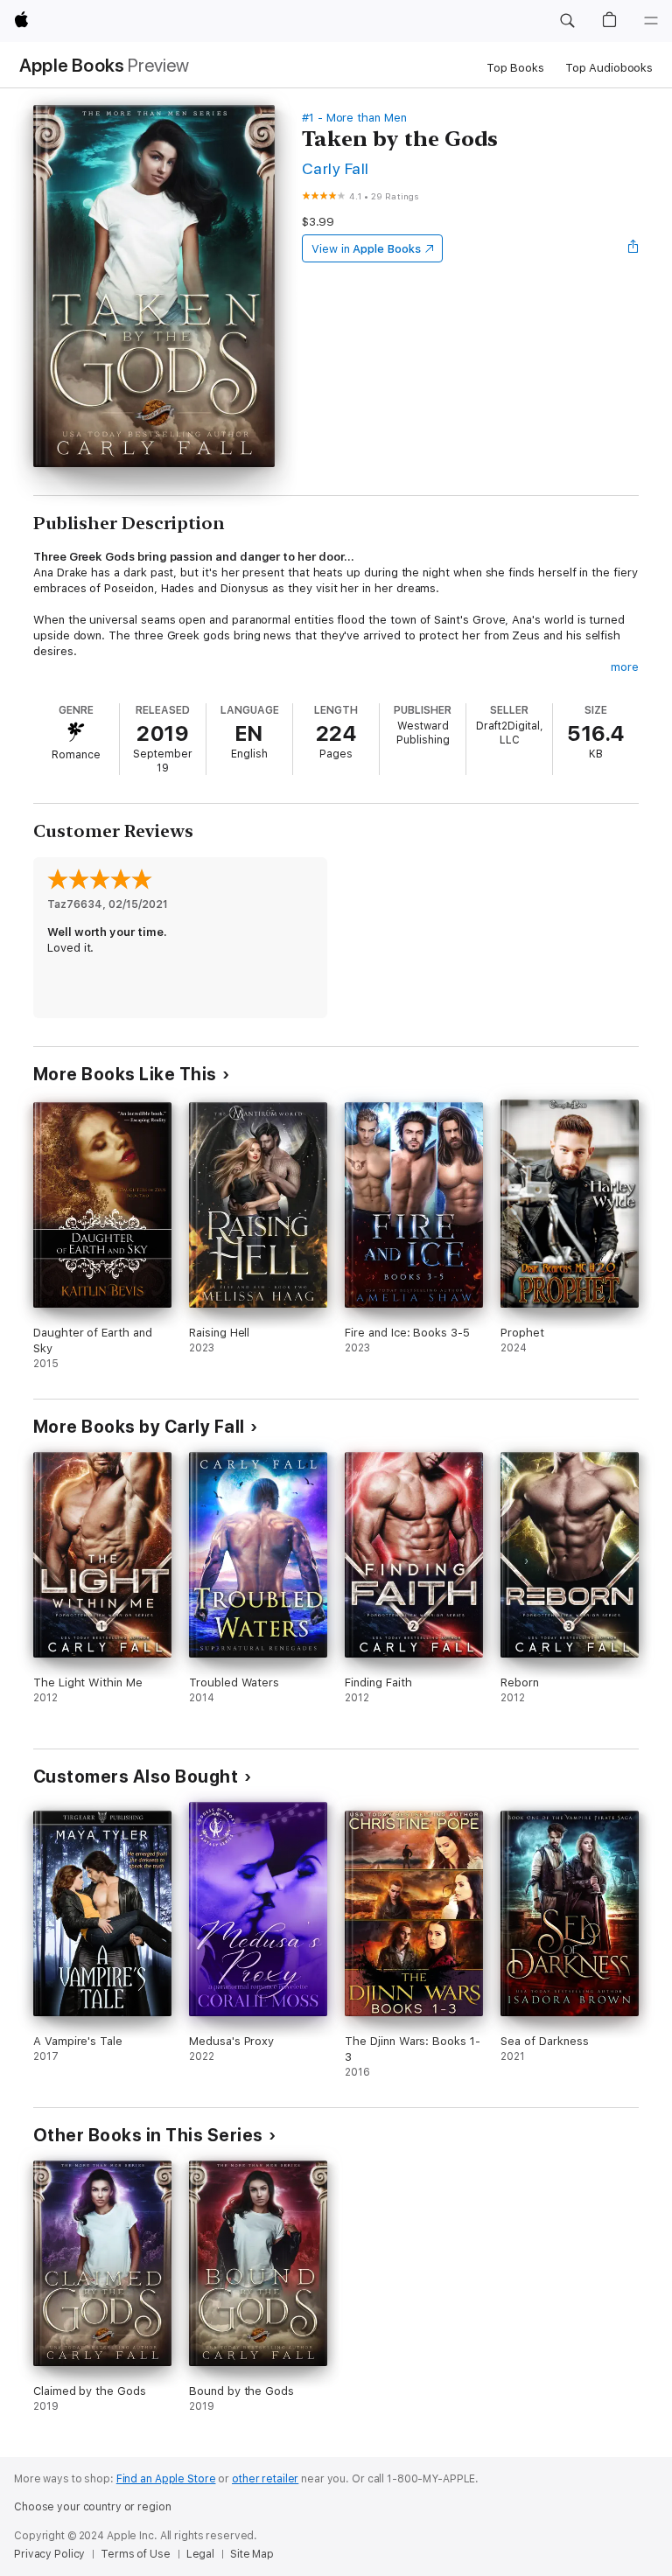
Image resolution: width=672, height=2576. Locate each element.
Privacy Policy (49, 2554)
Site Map (252, 2554)
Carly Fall (336, 168)
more (625, 667)
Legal (200, 2554)
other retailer (265, 2479)
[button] (567, 21)
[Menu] (651, 21)
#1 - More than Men (354, 118)
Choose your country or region (93, 2507)
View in (366, 249)
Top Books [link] (515, 68)
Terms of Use (136, 2554)
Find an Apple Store (166, 2479)
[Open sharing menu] (633, 248)
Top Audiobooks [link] (609, 68)
